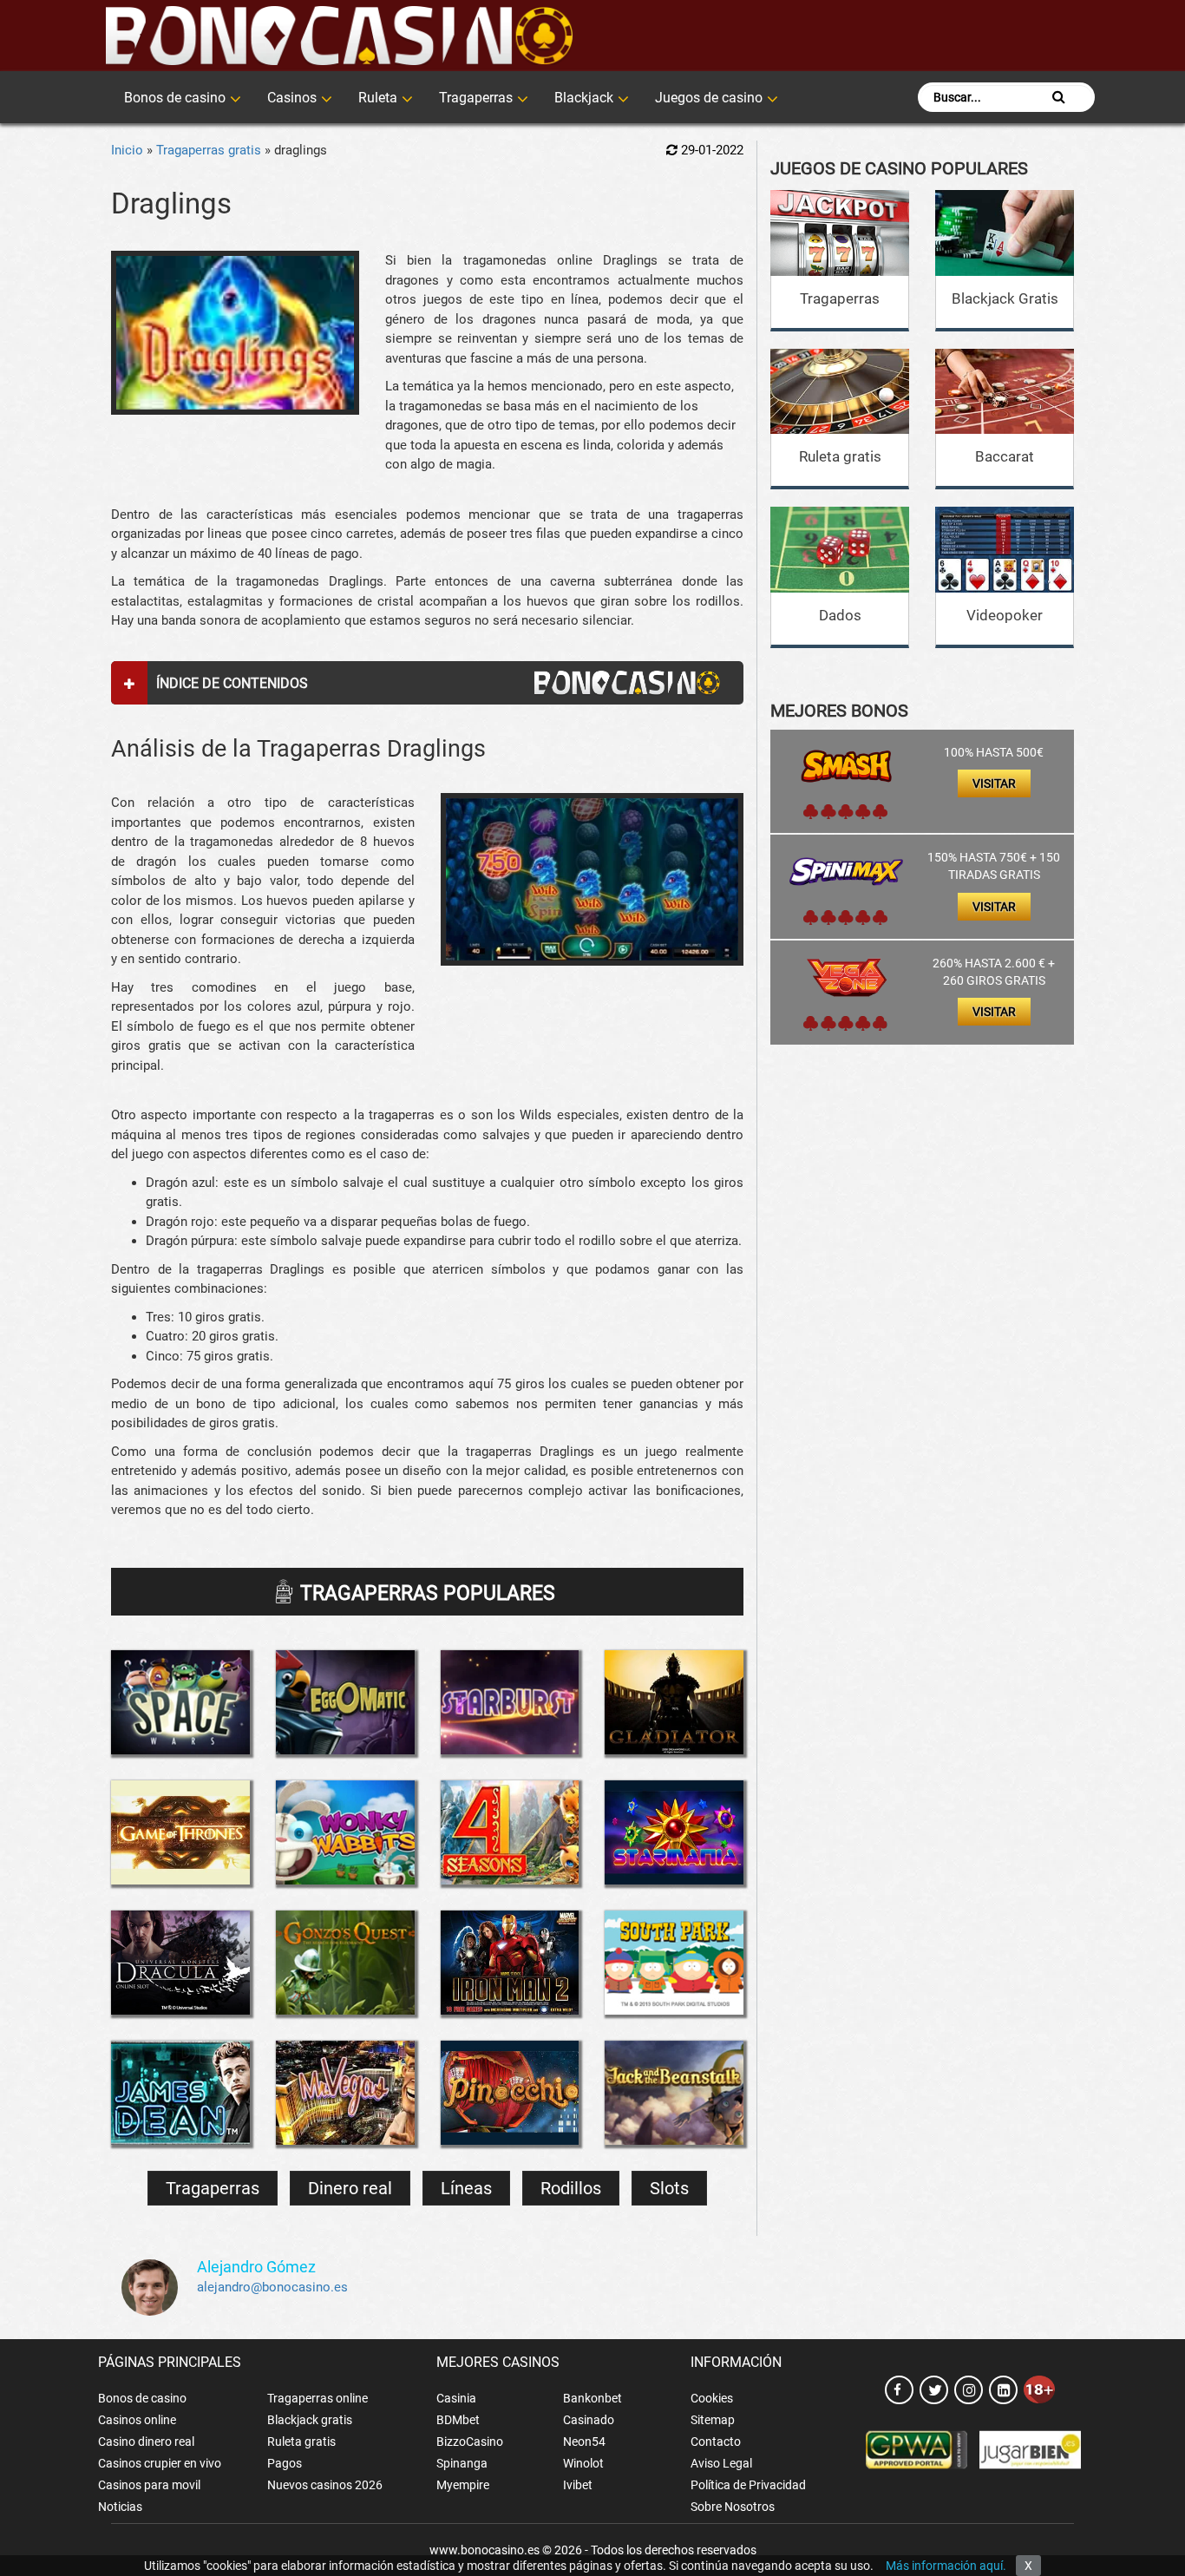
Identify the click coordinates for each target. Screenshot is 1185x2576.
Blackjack (584, 98)
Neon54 (584, 2442)
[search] (1059, 97)
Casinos (292, 98)
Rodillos (571, 2188)
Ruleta (378, 98)
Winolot (583, 2463)
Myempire (463, 2485)
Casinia (456, 2398)
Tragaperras (476, 98)
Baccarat (1005, 456)
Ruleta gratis (840, 456)
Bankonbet (592, 2398)
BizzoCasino (470, 2442)
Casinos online (137, 2420)
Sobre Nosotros (733, 2507)
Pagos (285, 2463)
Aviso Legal (721, 2463)
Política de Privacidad (748, 2485)
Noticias (120, 2507)
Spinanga (462, 2463)
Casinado (589, 2420)
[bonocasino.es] (339, 36)
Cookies (712, 2398)
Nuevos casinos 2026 (325, 2485)
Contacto (716, 2442)
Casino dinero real (146, 2442)
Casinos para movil (149, 2485)
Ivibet (578, 2485)
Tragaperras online (318, 2398)
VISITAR (994, 783)
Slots (669, 2188)
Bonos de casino (175, 98)
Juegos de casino (709, 98)
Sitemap (713, 2420)
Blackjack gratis (310, 2420)
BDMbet (458, 2420)
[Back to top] (1146, 2485)
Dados (840, 615)
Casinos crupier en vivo (160, 2463)
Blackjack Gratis (1005, 298)
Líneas (466, 2188)
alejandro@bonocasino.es (272, 2287)
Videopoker (1005, 615)
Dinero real (350, 2188)
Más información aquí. (946, 2566)
